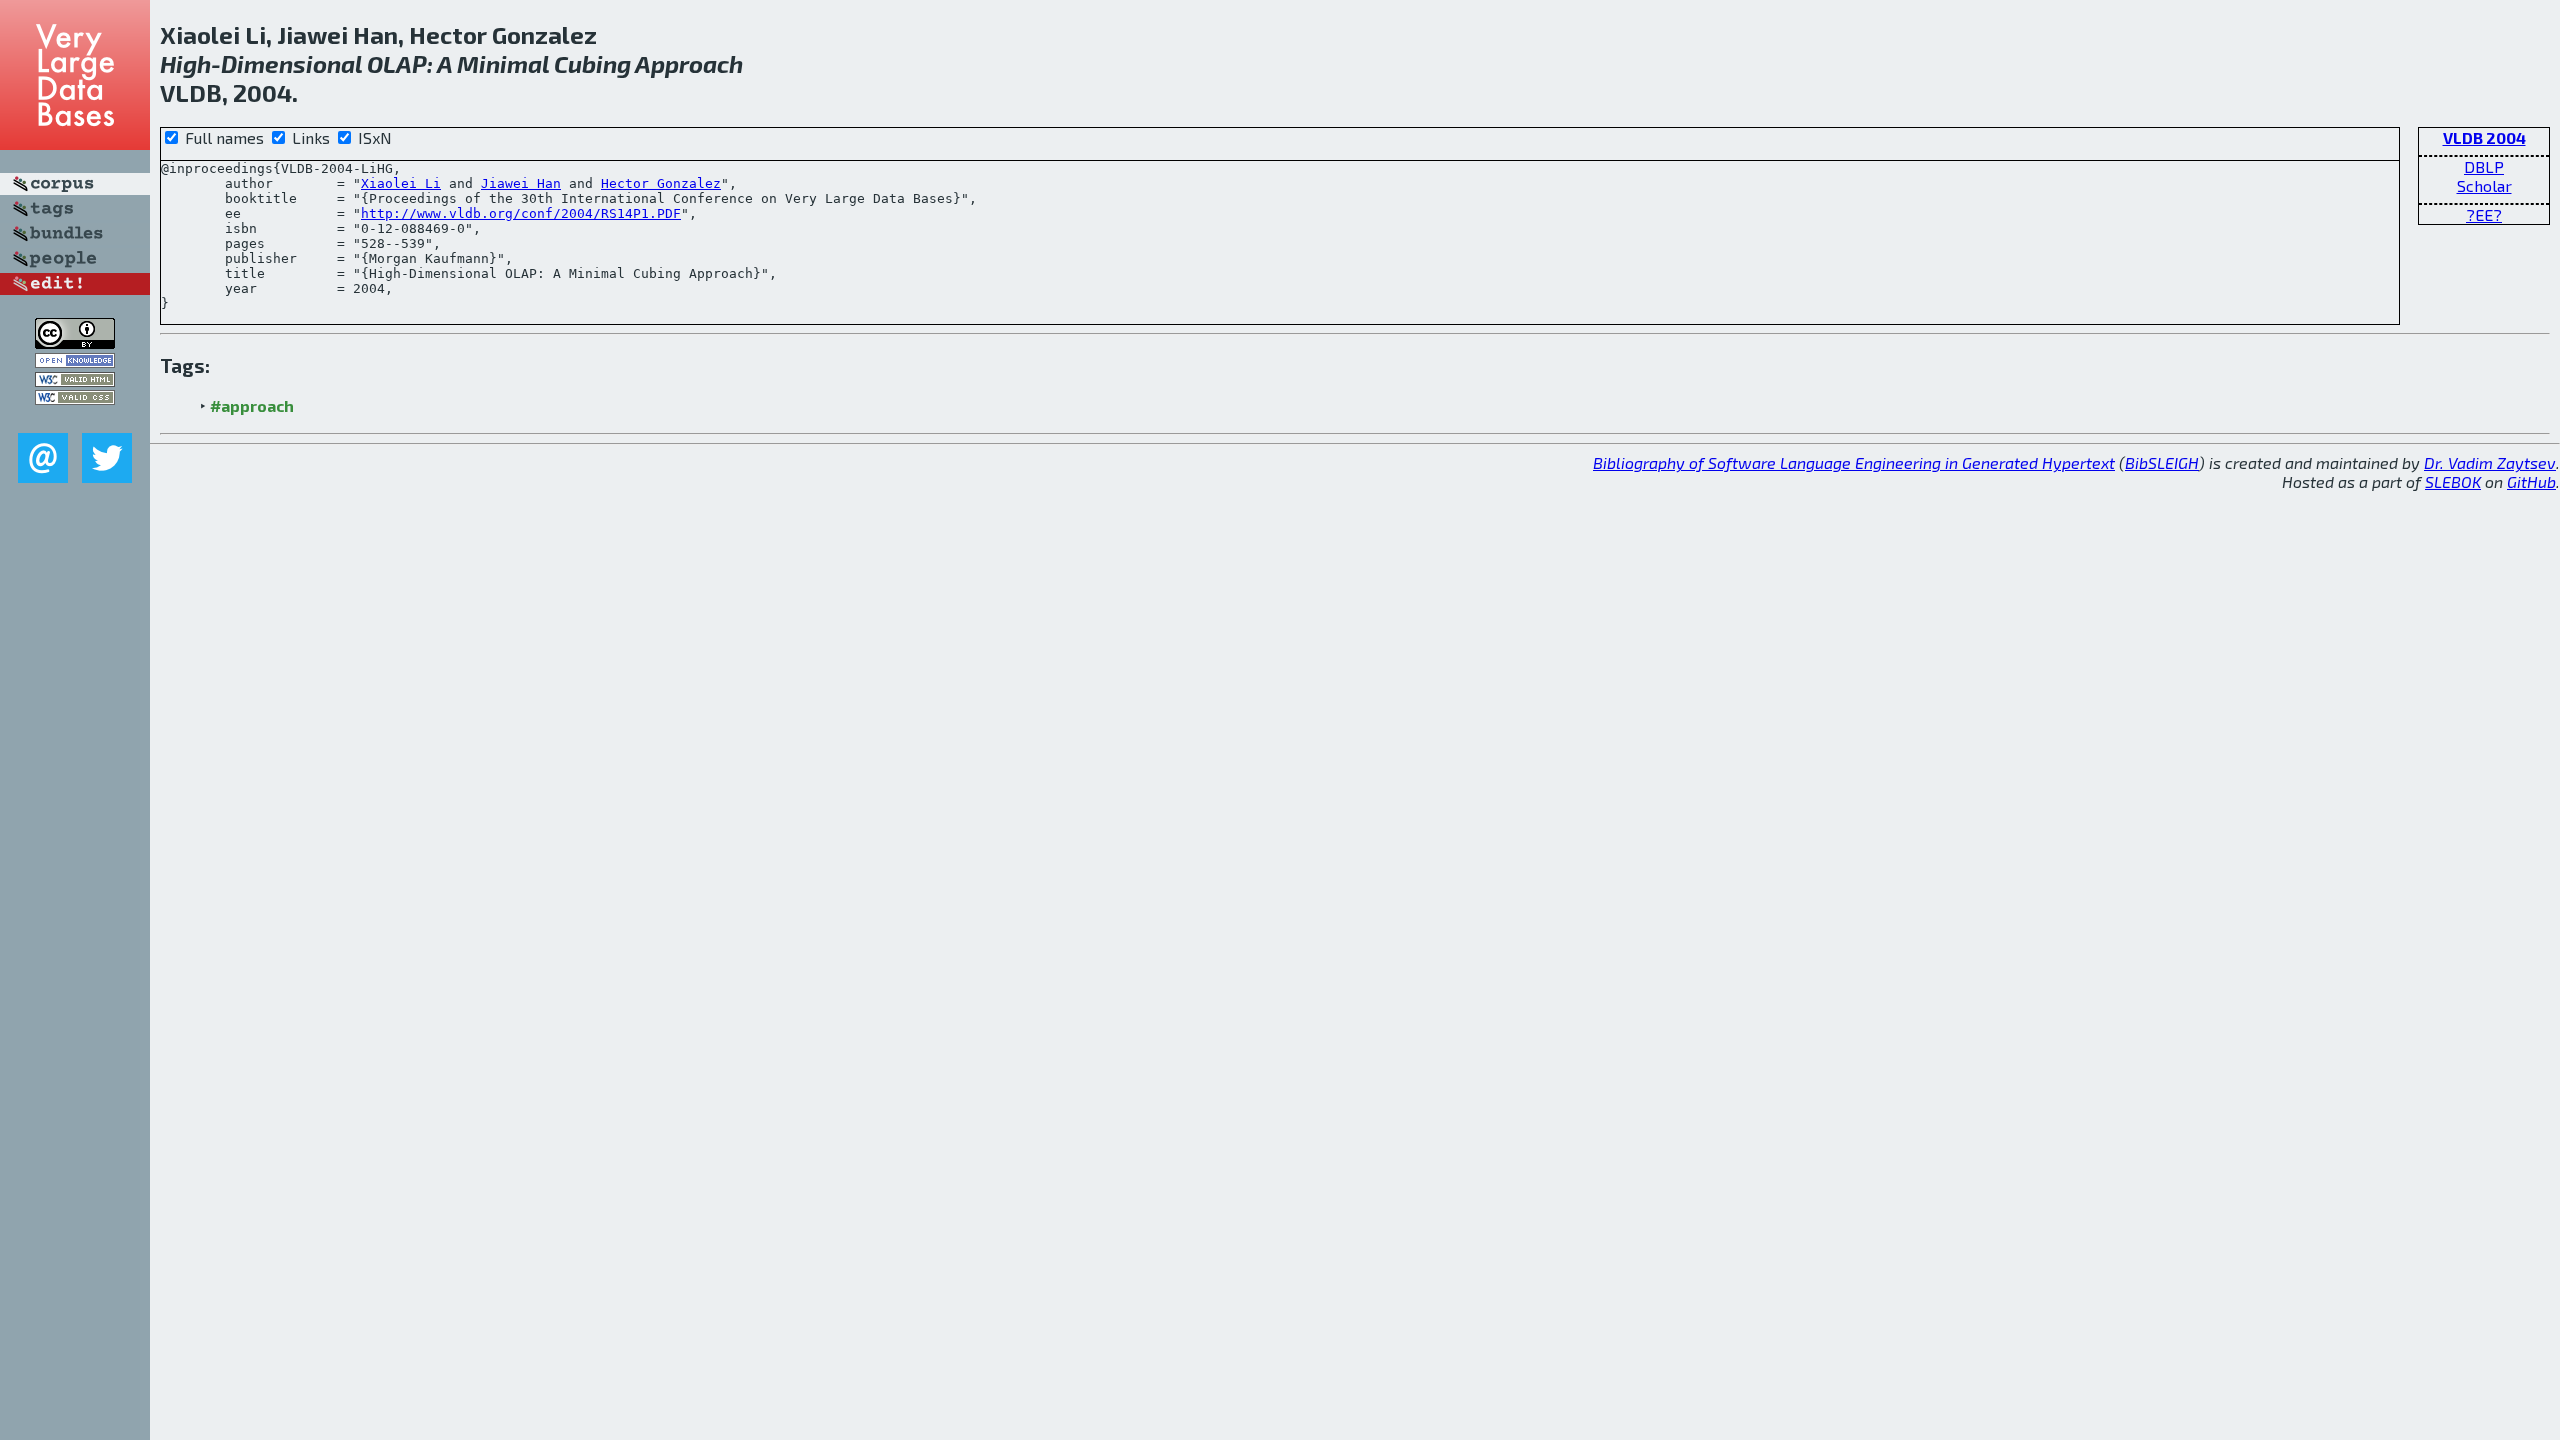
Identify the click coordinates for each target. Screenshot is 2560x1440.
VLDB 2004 (2484, 137)
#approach (252, 405)
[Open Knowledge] (75, 361)
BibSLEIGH (2162, 462)
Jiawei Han (521, 183)
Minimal (503, 63)
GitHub (2531, 481)
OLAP (397, 63)
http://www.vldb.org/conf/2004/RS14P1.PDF (521, 213)
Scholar (2484, 185)
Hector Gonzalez (661, 183)
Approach (689, 63)
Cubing (592, 63)
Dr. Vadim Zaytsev (2490, 462)
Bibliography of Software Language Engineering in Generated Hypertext (1854, 462)
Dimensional (291, 63)
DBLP (2484, 166)
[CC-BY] (75, 342)
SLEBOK (2453, 481)
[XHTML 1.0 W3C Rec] (75, 380)
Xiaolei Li (401, 183)
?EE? (2484, 214)
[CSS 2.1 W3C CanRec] (75, 418)
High (185, 63)
